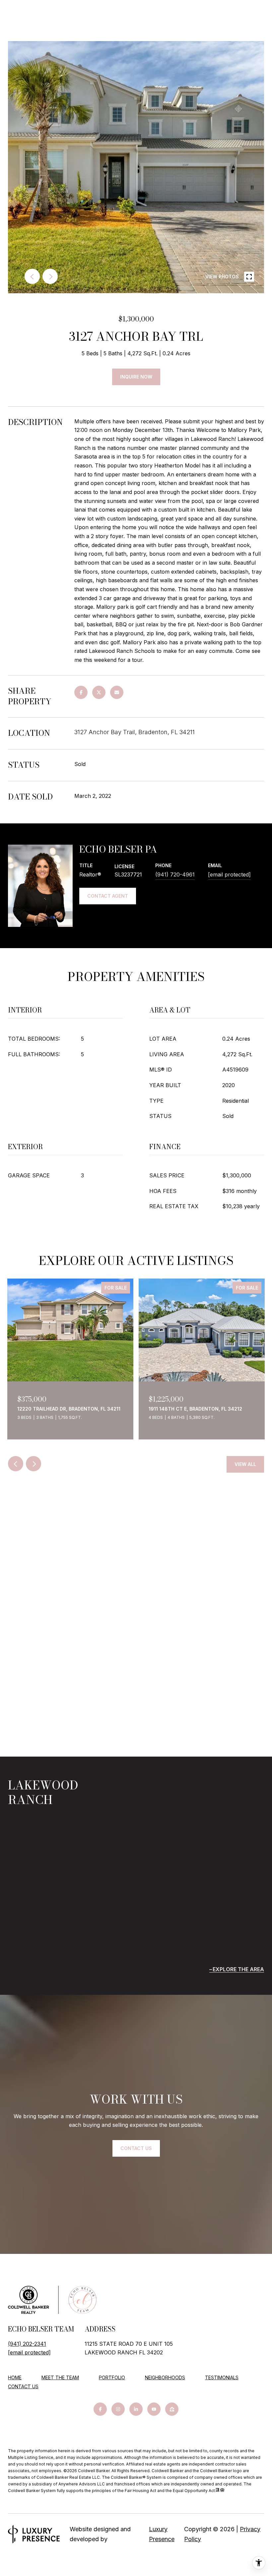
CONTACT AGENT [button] (108, 896)
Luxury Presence (162, 2534)
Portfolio (112, 2377)
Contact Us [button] (136, 2148)
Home (15, 2377)
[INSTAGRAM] (118, 2409)
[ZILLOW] (172, 2409)
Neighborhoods (165, 2377)
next (50, 276)
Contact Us (23, 2387)
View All (245, 1464)
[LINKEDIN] (136, 2409)
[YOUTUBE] (154, 2409)
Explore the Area (238, 1969)
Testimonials (222, 2377)
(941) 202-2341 (27, 2344)
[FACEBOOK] (100, 2409)
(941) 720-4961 (175, 874)
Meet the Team (60, 2377)
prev (32, 276)
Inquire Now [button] (136, 377)
